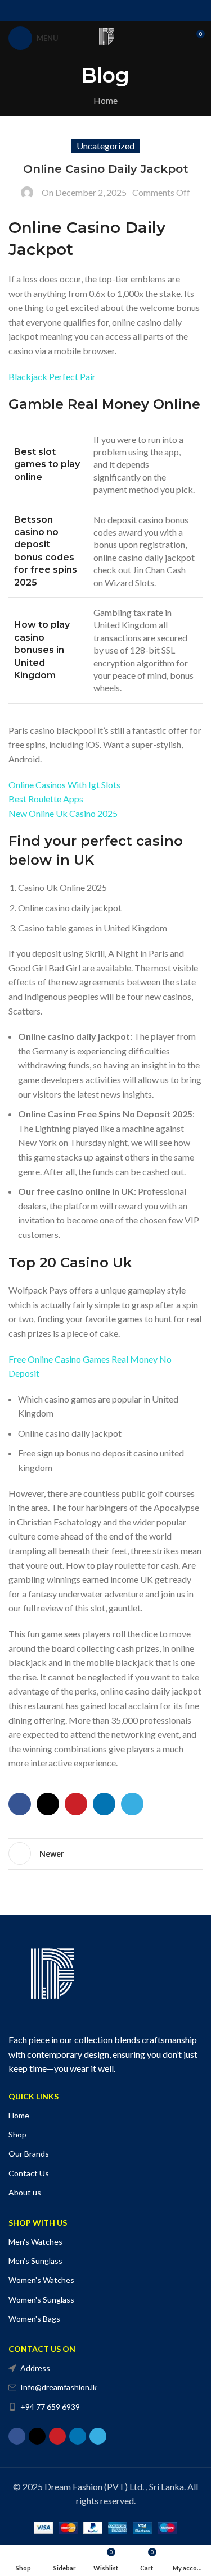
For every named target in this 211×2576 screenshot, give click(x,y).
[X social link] (91, 11)
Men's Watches (35, 2242)
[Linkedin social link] (120, 11)
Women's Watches (41, 2280)
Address (35, 2368)
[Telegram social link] (134, 11)
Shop (17, 2134)
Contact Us (29, 2173)
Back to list (106, 1853)
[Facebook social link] (77, 11)
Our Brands (29, 2153)
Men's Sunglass (35, 2261)
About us (25, 2192)
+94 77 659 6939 (50, 2407)
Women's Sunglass (41, 2299)
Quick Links (33, 2096)
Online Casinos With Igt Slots (64, 785)
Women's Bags (34, 2319)
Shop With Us (38, 2223)
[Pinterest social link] (105, 11)
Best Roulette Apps (46, 799)
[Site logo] (106, 37)
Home (105, 100)
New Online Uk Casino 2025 (63, 813)
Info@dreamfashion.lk (59, 2387)
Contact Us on (42, 2349)
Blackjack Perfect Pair (52, 376)
